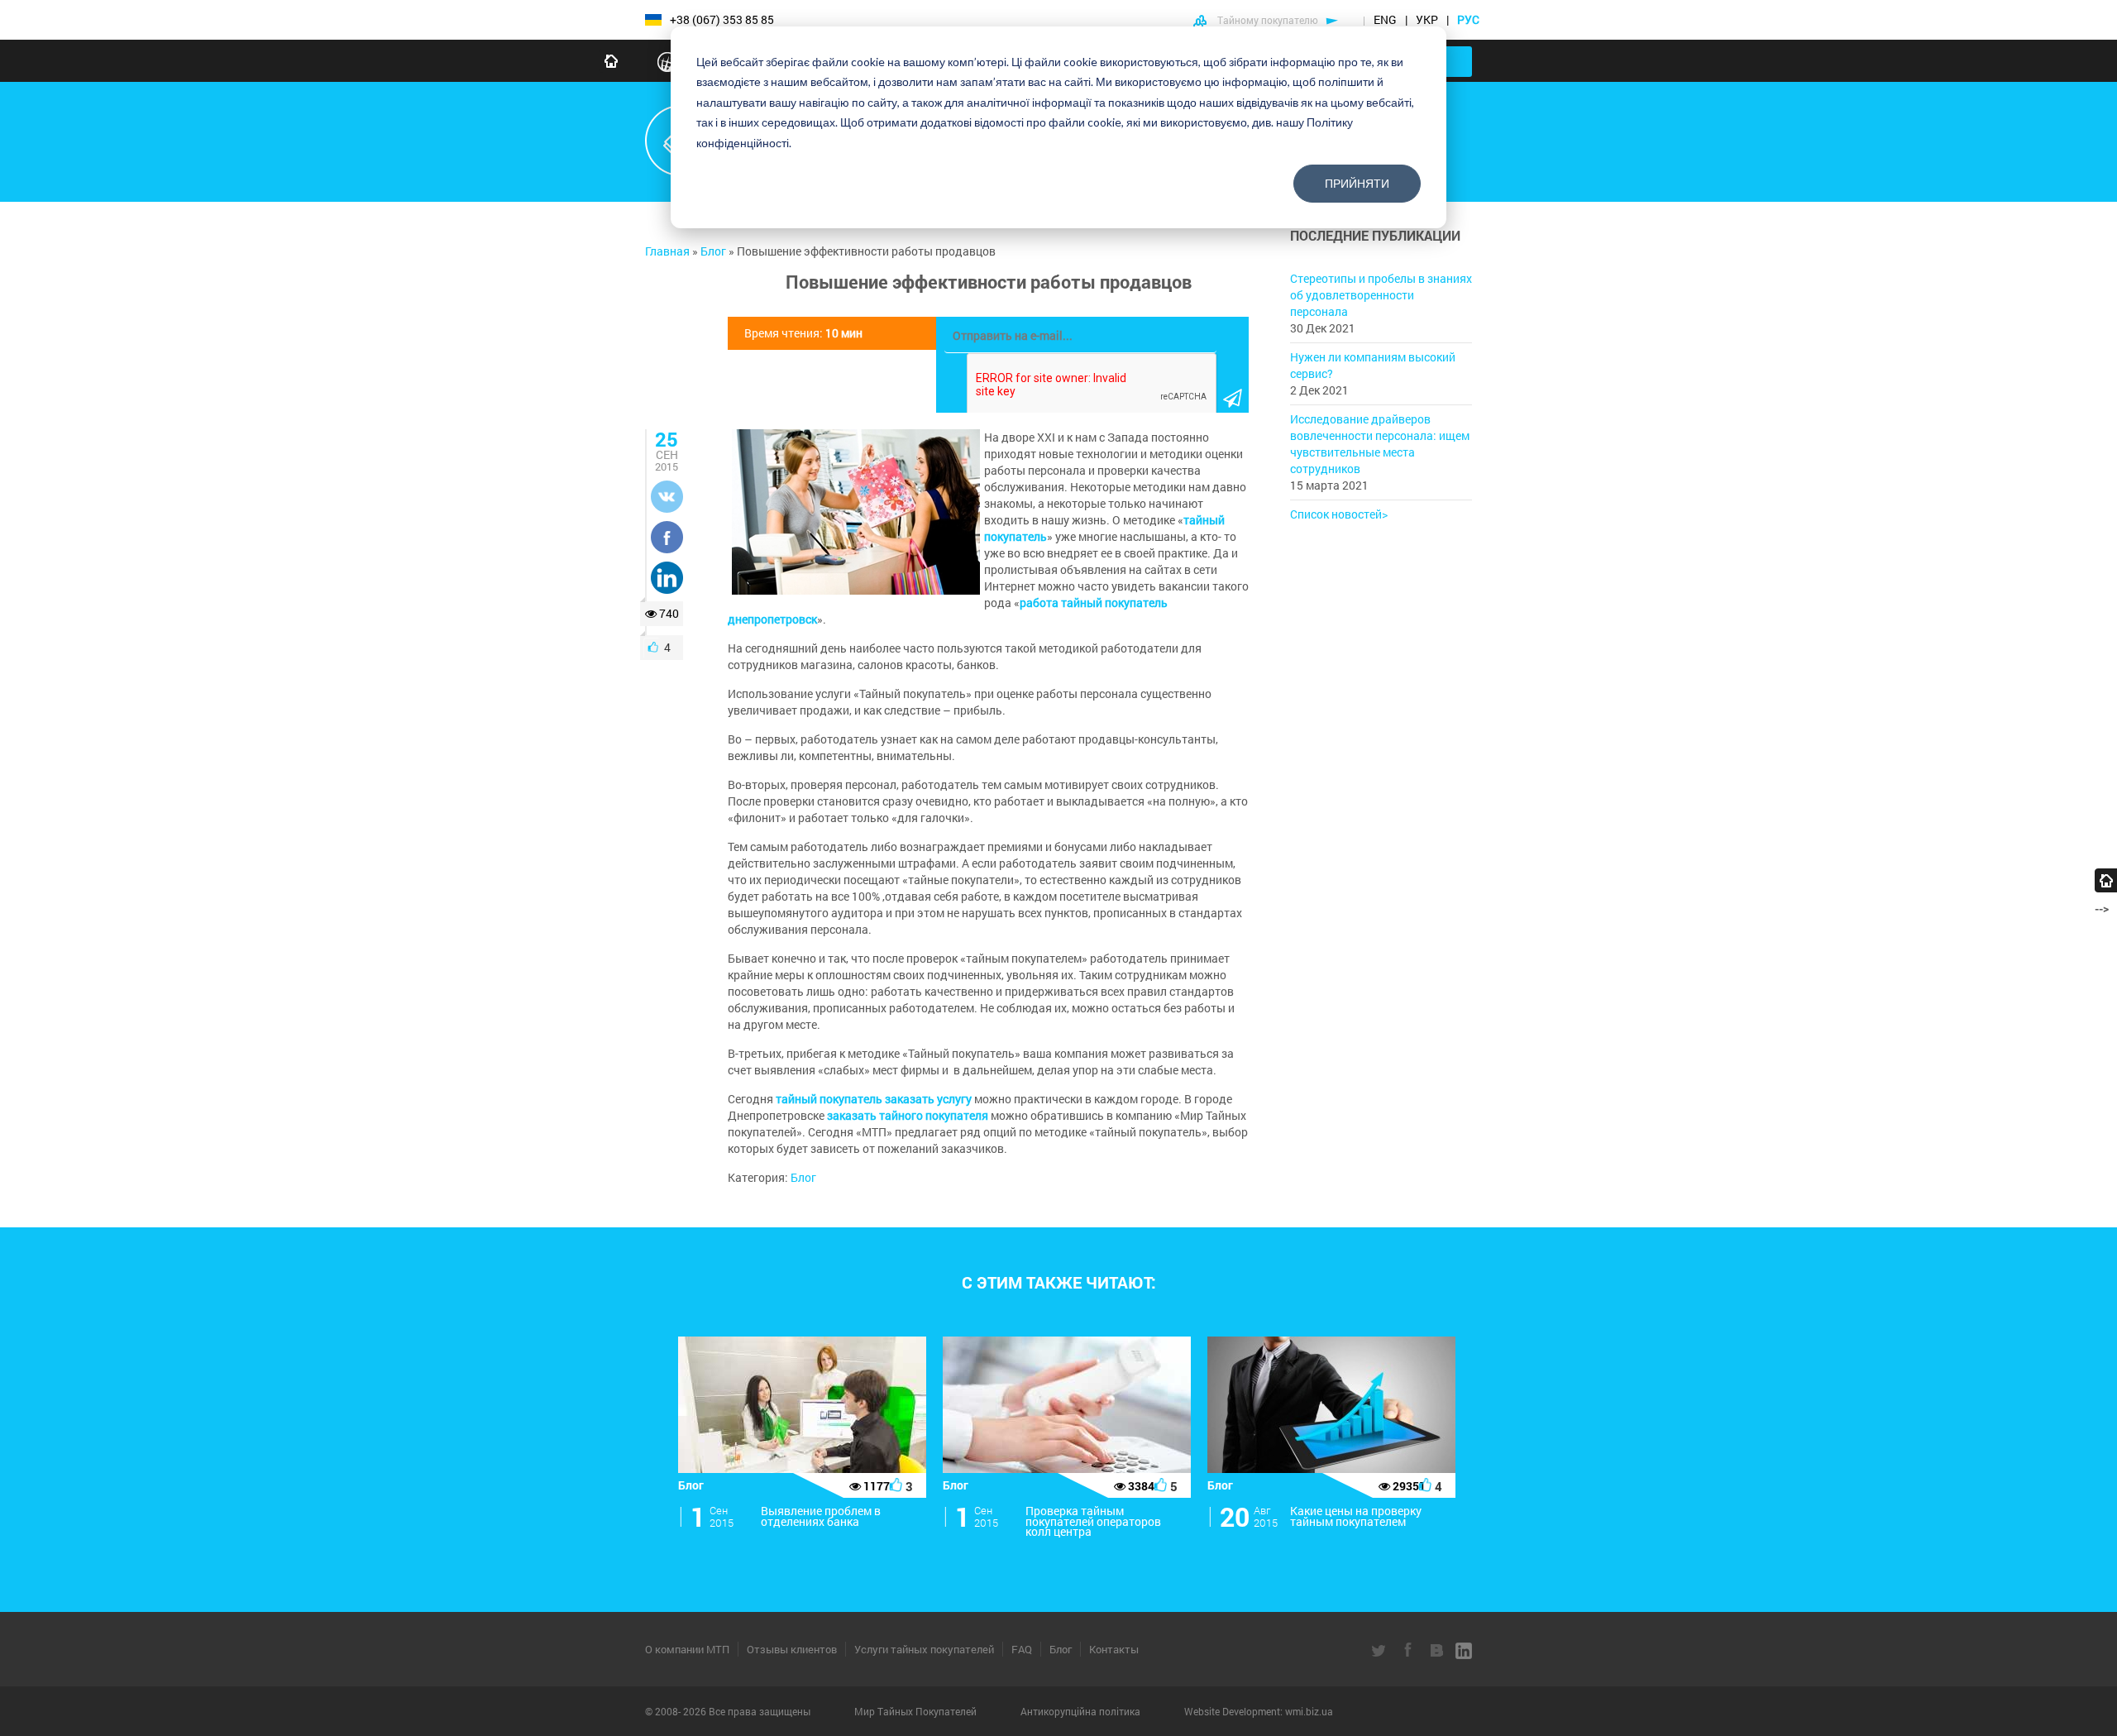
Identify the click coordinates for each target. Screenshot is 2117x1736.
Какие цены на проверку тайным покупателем (1356, 1516)
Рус (1469, 19)
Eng (1385, 19)
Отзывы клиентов (792, 1649)
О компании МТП (687, 1649)
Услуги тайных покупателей (924, 1649)
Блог (803, 1177)
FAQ (1022, 1649)
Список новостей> (1339, 514)
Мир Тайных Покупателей (917, 1711)
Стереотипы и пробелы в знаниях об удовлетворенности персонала (1381, 295)
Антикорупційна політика (1082, 1711)
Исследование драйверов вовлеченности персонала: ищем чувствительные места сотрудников (1380, 444)
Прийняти (1357, 183)
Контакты (1114, 1649)
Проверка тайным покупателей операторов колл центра (1093, 1521)
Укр (1427, 19)
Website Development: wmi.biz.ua (1259, 1711)
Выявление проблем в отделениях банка (821, 1516)
